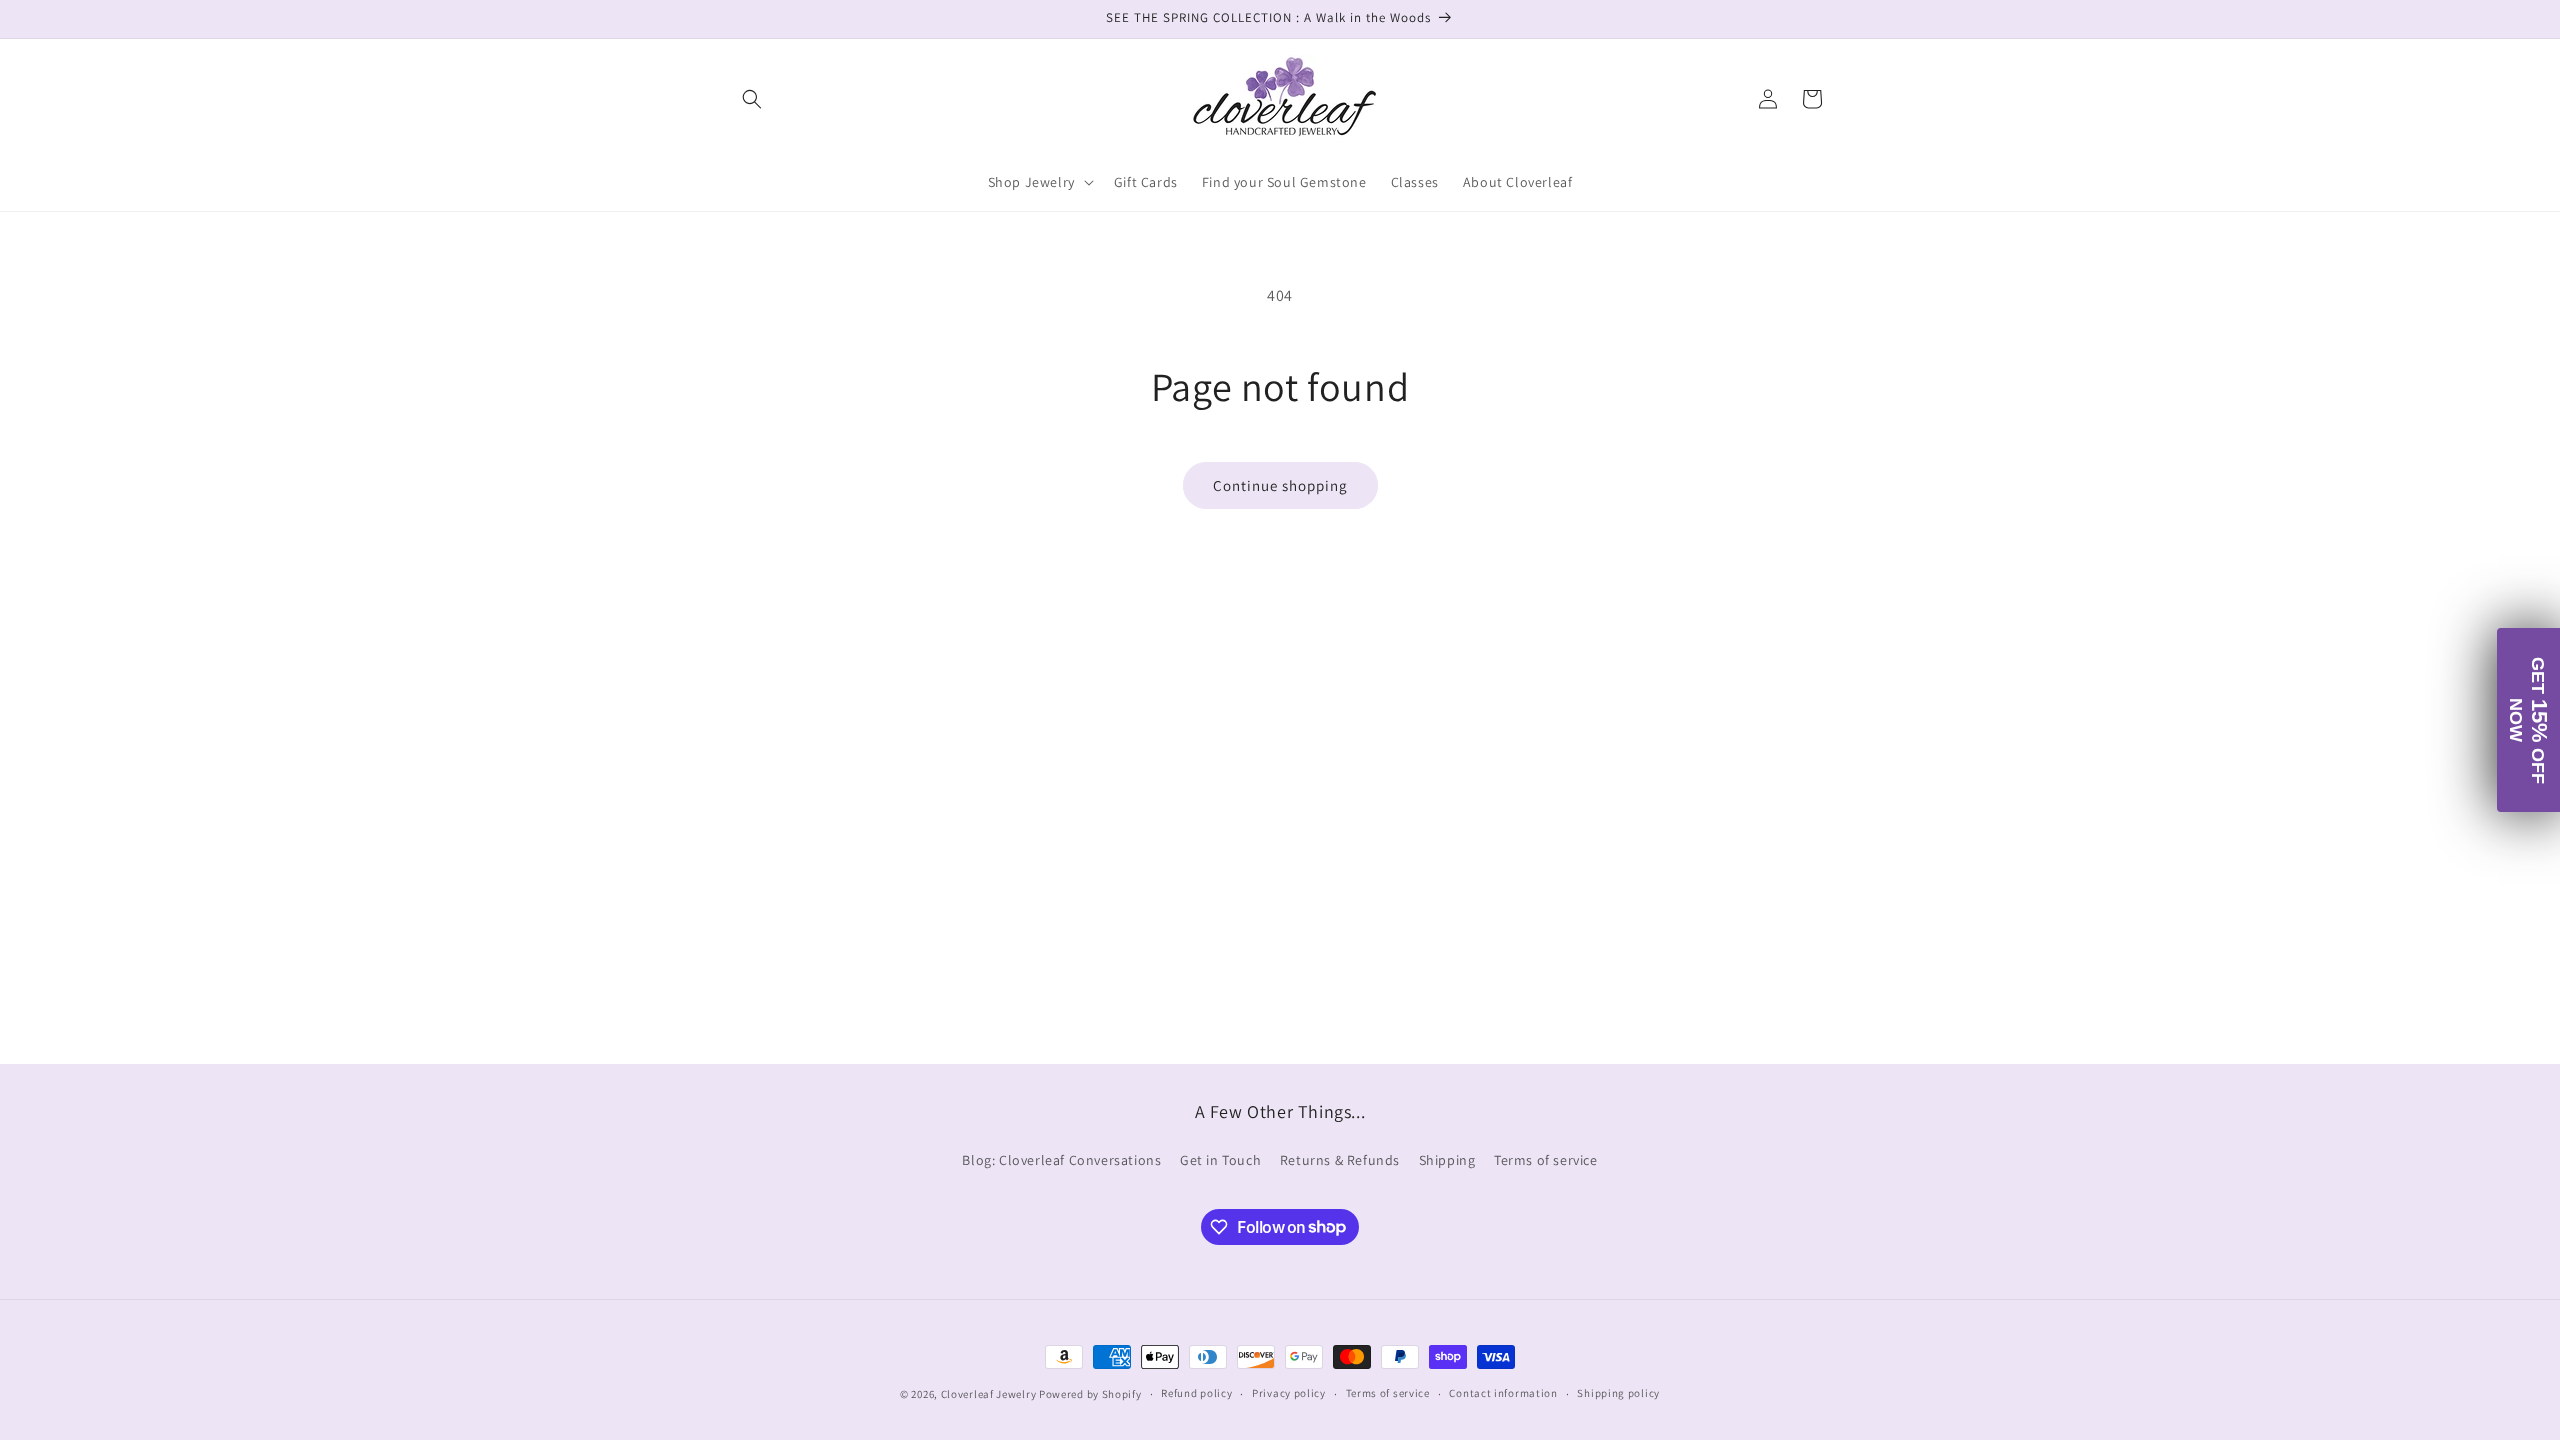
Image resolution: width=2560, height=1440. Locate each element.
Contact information (1503, 1393)
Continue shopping (1280, 485)
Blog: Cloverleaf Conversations (1061, 1160)
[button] (752, 99)
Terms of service (1546, 1160)
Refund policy (1196, 1393)
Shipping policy (1618, 1393)
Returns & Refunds (1340, 1160)
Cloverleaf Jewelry (989, 1394)
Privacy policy (1289, 1393)
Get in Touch (1220, 1160)
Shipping (1447, 1160)
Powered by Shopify (1090, 1394)
